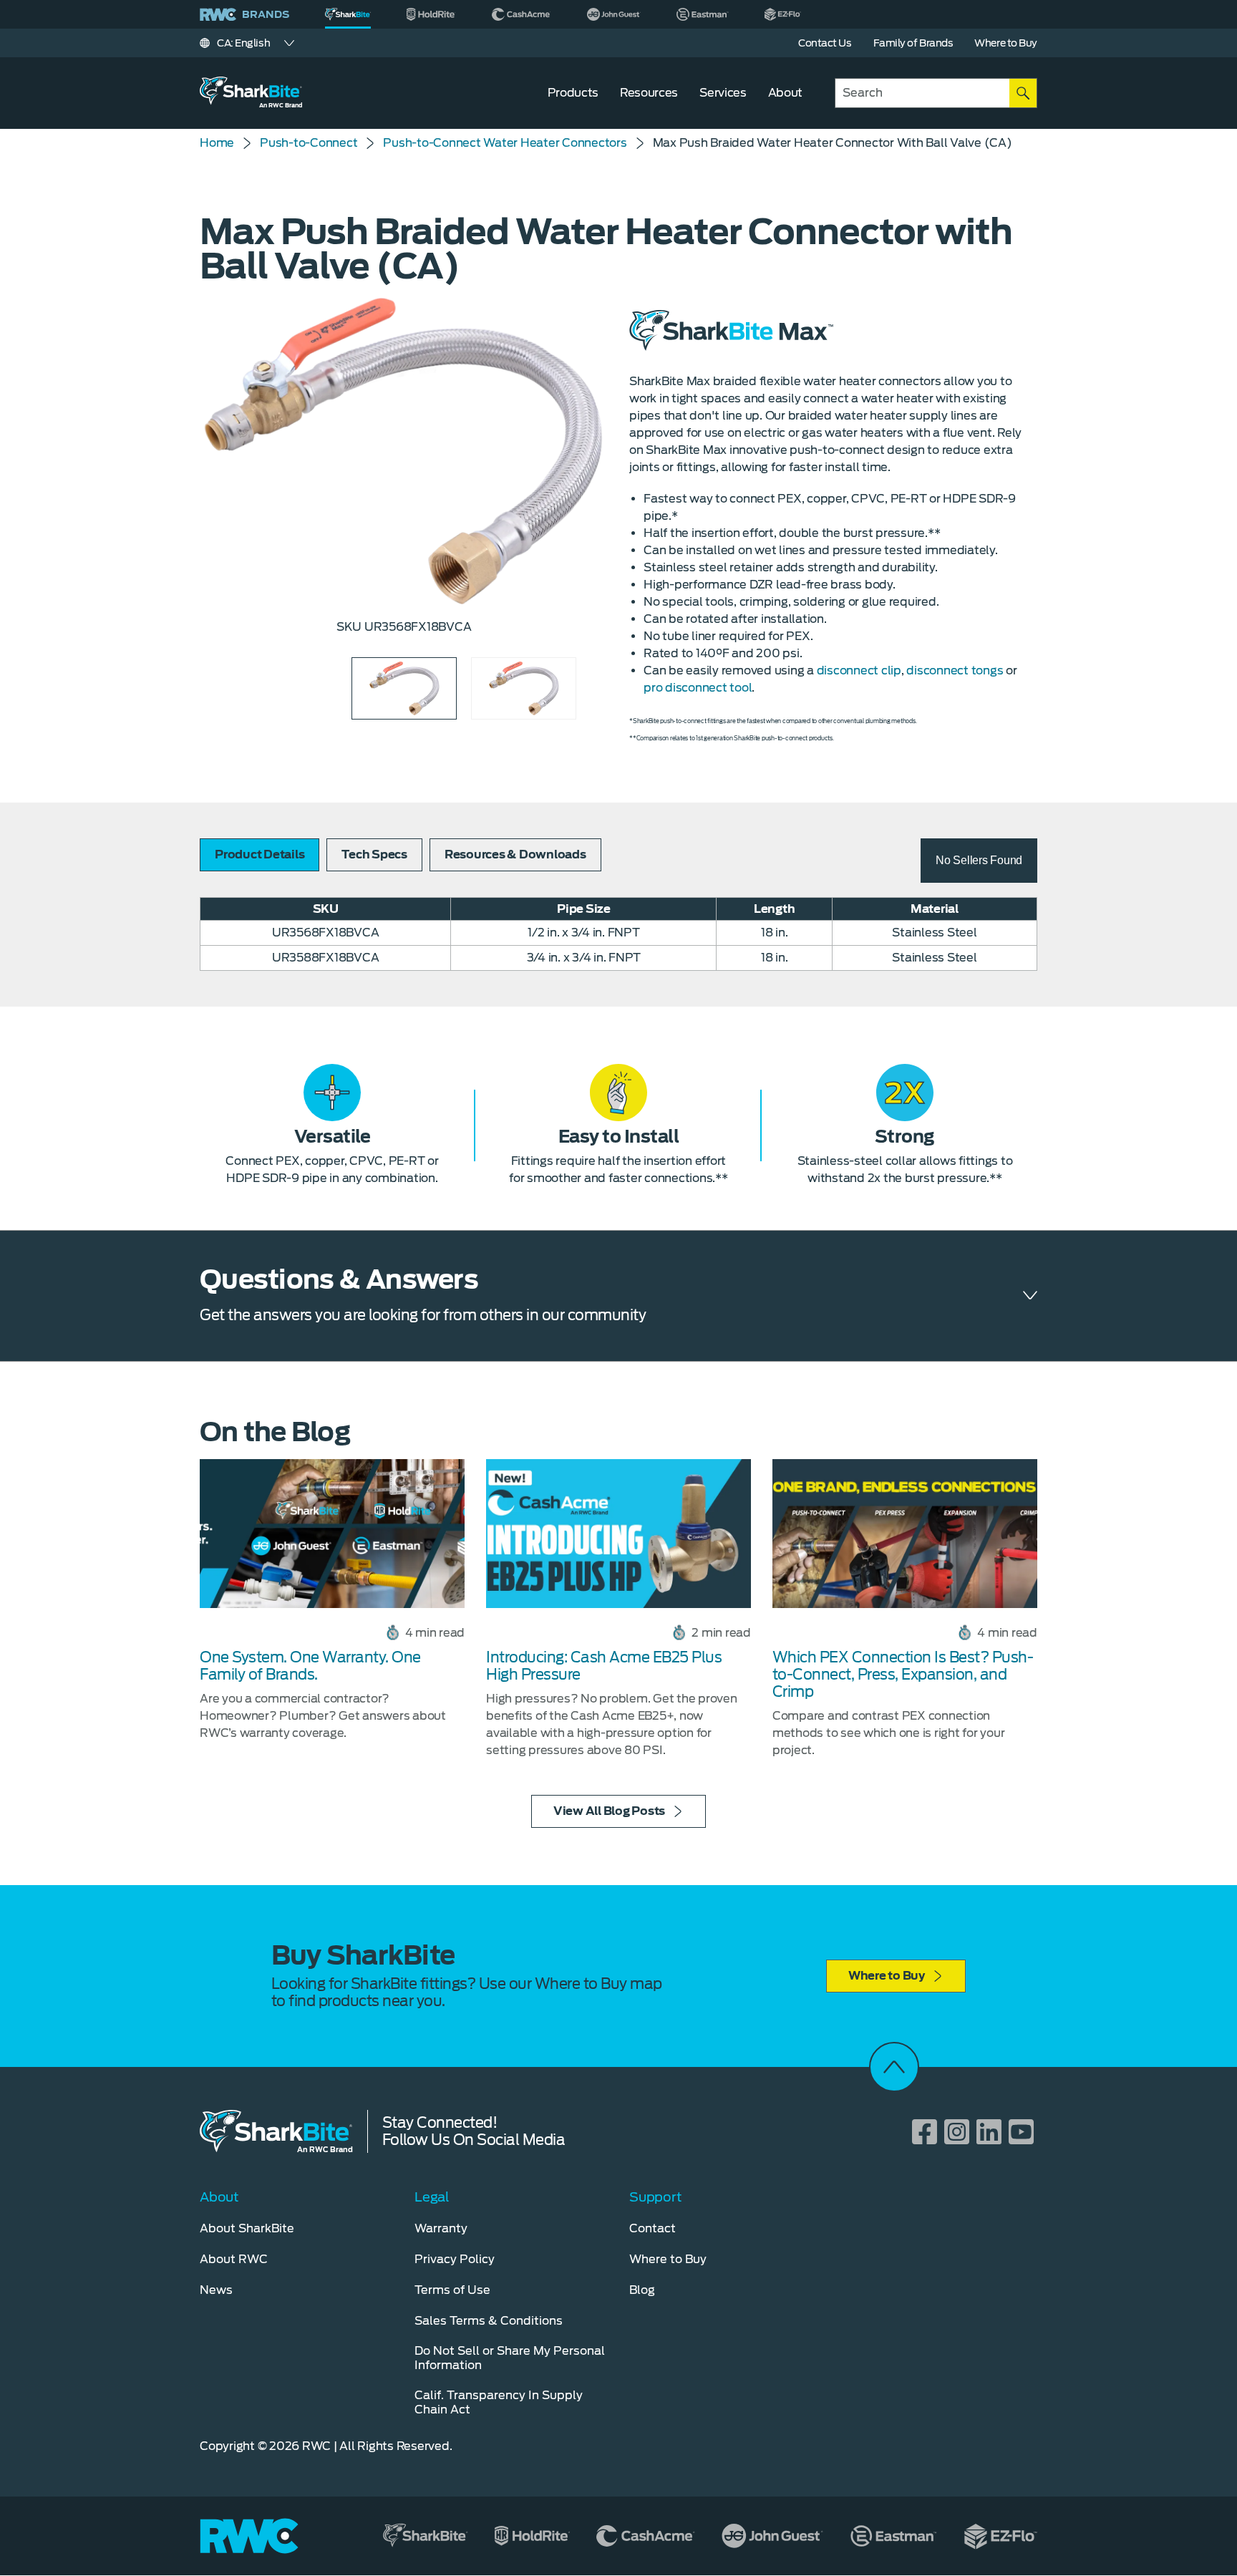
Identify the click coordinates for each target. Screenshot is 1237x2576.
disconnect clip (859, 670)
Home (217, 143)
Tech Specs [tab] (374, 854)
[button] (979, 861)
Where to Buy (887, 1976)
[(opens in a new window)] (431, 14)
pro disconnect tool (698, 688)
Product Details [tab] (259, 854)
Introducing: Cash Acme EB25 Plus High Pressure (604, 1666)
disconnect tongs (955, 670)
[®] (348, 14)
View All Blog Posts (609, 1811)
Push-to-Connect (309, 143)
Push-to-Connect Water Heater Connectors (505, 143)
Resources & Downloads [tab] (515, 854)
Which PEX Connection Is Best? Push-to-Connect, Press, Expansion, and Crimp (903, 1675)
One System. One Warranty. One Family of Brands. (310, 1666)
